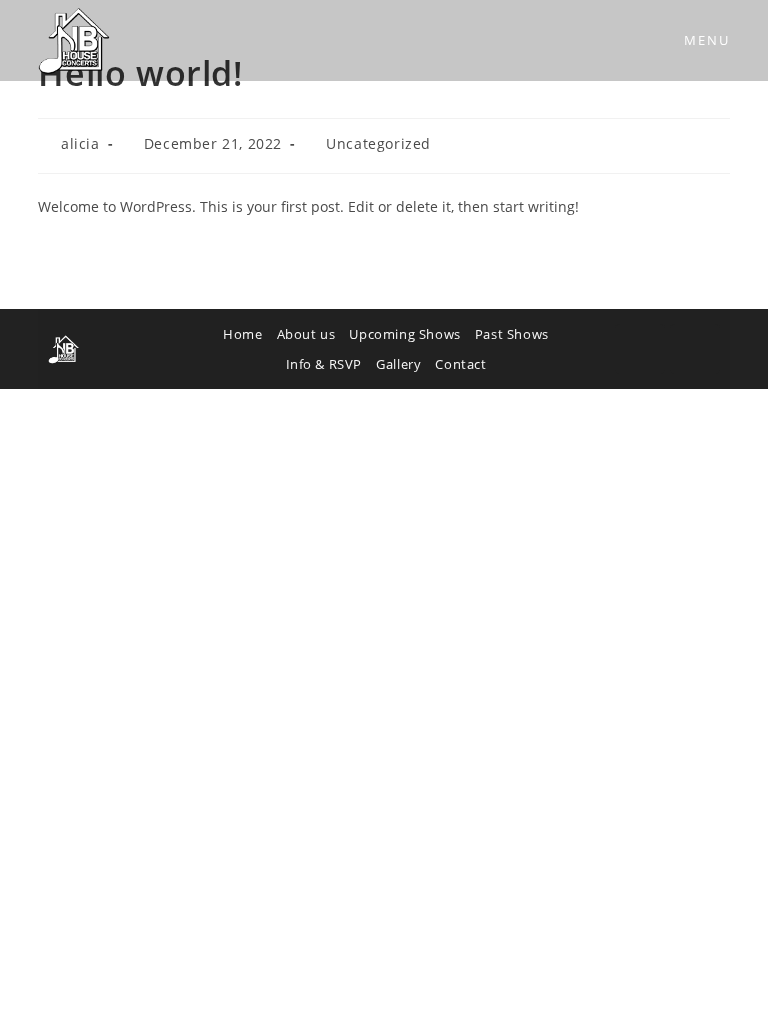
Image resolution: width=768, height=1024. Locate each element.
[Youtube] (695, 349)
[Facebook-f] (640, 349)
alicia (80, 143)
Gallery (398, 364)
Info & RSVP (324, 364)
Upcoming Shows (404, 334)
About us (306, 334)
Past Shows (512, 334)
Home (242, 334)
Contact (460, 364)
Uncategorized (378, 143)
